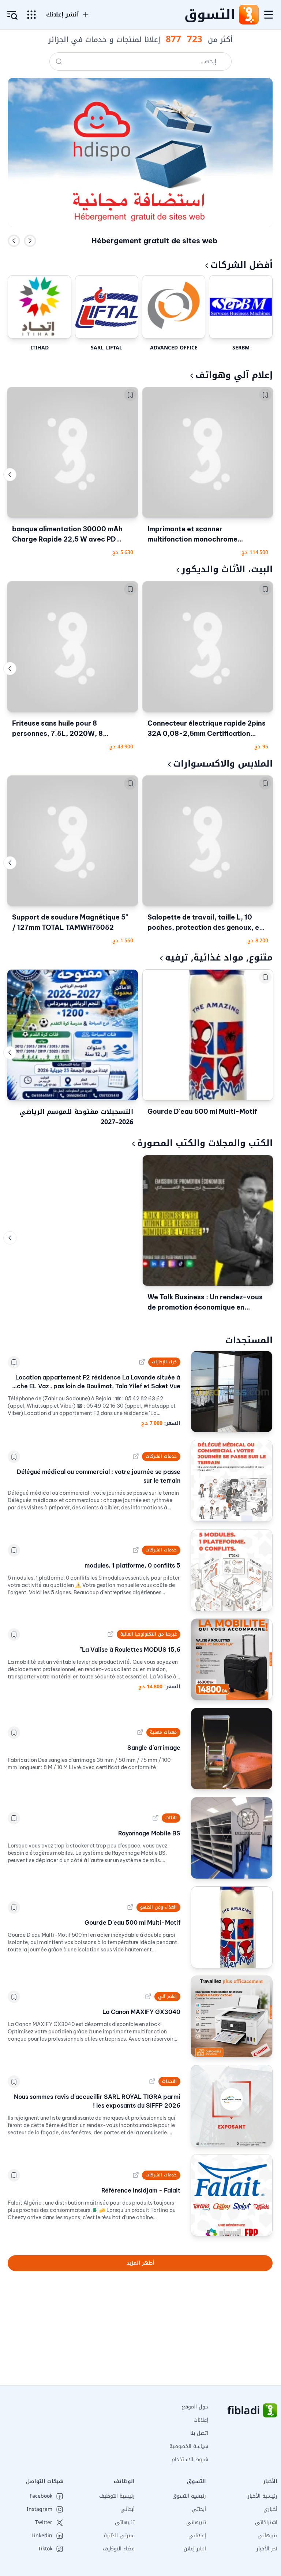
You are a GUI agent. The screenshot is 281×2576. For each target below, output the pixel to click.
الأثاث (171, 1818)
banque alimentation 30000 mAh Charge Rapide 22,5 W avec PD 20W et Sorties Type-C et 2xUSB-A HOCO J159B (71, 535)
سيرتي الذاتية (119, 2536)
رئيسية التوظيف (117, 2496)
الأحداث (169, 2081)
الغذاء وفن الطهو (158, 1907)
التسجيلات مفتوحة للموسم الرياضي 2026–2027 (76, 1117)
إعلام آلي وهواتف (234, 375)
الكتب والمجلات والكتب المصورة (205, 1143)
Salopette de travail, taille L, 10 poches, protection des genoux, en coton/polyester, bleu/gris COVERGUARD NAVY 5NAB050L (205, 923)
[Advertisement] (140, 2334)
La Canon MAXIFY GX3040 (141, 2012)
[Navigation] (269, 15)
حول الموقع (195, 2407)
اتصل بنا (199, 2433)
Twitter (44, 2523)
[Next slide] (30, 241)
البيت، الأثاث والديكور (227, 569)
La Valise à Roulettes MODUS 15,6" (130, 1650)
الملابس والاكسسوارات (223, 764)
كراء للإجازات (164, 1362)
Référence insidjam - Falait (141, 2190)
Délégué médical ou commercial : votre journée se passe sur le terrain (98, 1476)
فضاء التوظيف (119, 2549)
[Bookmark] (265, 395)
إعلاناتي (197, 2536)
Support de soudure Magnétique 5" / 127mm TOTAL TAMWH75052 (70, 922)
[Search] (59, 61)
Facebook (41, 2496)
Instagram (40, 2509)
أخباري (270, 2509)
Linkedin (42, 2536)
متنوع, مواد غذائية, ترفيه (219, 958)
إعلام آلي (167, 1996)
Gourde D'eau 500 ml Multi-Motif (202, 1111)
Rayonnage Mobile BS (149, 1833)
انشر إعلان (195, 2549)
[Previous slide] (14, 241)
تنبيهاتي (267, 2536)
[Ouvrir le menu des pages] (31, 15)
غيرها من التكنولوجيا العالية (149, 1634)
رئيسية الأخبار (263, 2496)
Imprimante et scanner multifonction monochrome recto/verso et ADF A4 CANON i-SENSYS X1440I (203, 535)
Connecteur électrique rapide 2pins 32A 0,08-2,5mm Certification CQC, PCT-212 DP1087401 (207, 729)
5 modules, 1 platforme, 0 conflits (132, 1565)
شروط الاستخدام (190, 2459)
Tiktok (45, 2549)
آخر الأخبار (267, 2549)
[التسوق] (248, 15)
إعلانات (201, 2420)
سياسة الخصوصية (189, 2446)
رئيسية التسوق (189, 2496)
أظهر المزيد (140, 2263)
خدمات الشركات (161, 1456)
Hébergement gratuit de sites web (154, 241)
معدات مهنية (163, 1732)
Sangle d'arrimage (154, 1748)
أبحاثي (199, 2509)
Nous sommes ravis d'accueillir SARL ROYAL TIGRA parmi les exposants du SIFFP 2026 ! (97, 2101)
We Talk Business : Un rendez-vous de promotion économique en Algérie (205, 1303)
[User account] (12, 15)
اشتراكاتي (266, 2522)
